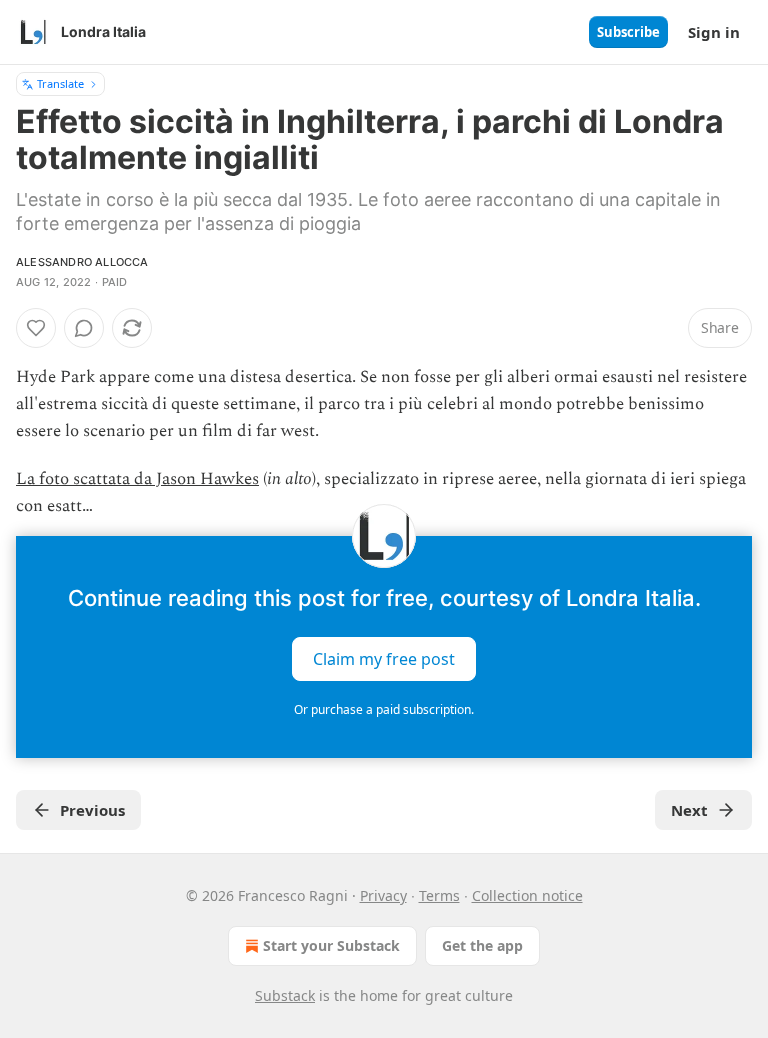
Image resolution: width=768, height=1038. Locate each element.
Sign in (714, 32)
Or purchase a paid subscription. (384, 709)
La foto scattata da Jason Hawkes (137, 479)
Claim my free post (384, 659)
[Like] (36, 328)
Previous (92, 810)
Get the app (482, 945)
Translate (60, 83)
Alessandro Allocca (82, 262)
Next (689, 810)
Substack (285, 995)
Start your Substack (331, 945)
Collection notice (527, 895)
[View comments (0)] (84, 328)
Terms (439, 895)
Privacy (383, 895)
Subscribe (628, 32)
